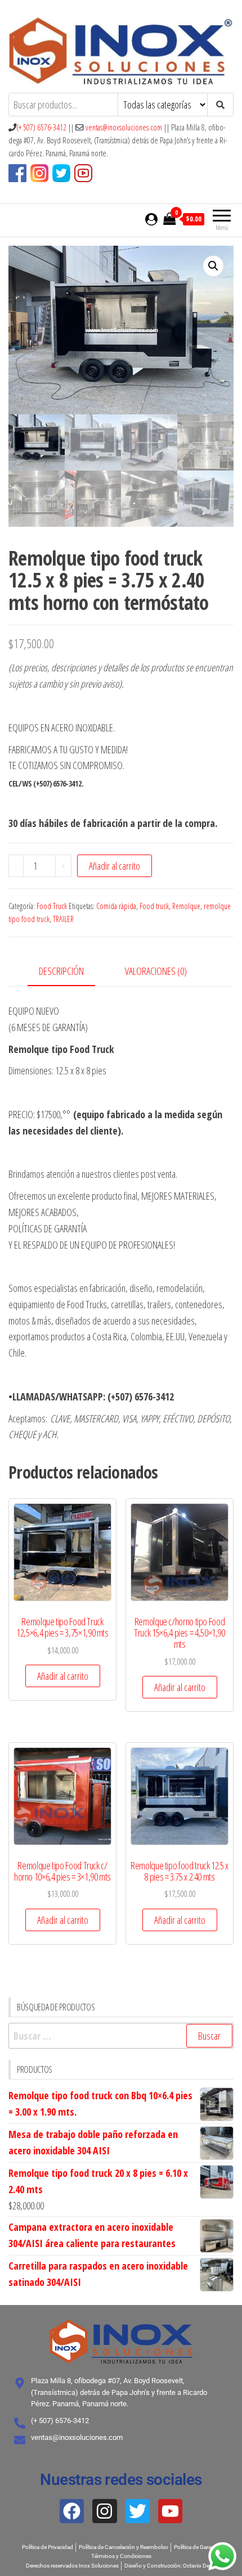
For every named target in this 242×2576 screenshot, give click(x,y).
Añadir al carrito (115, 866)
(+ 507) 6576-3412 (41, 127)
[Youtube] (170, 2511)
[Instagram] (104, 2511)
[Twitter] (138, 2511)
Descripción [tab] (61, 971)
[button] (213, 266)
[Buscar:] (121, 2036)
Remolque (186, 906)
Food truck (154, 906)
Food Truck (52, 906)
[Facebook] (72, 2511)
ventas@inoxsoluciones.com (124, 127)
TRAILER (63, 919)
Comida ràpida (116, 906)
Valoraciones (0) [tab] (156, 971)
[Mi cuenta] (151, 219)
